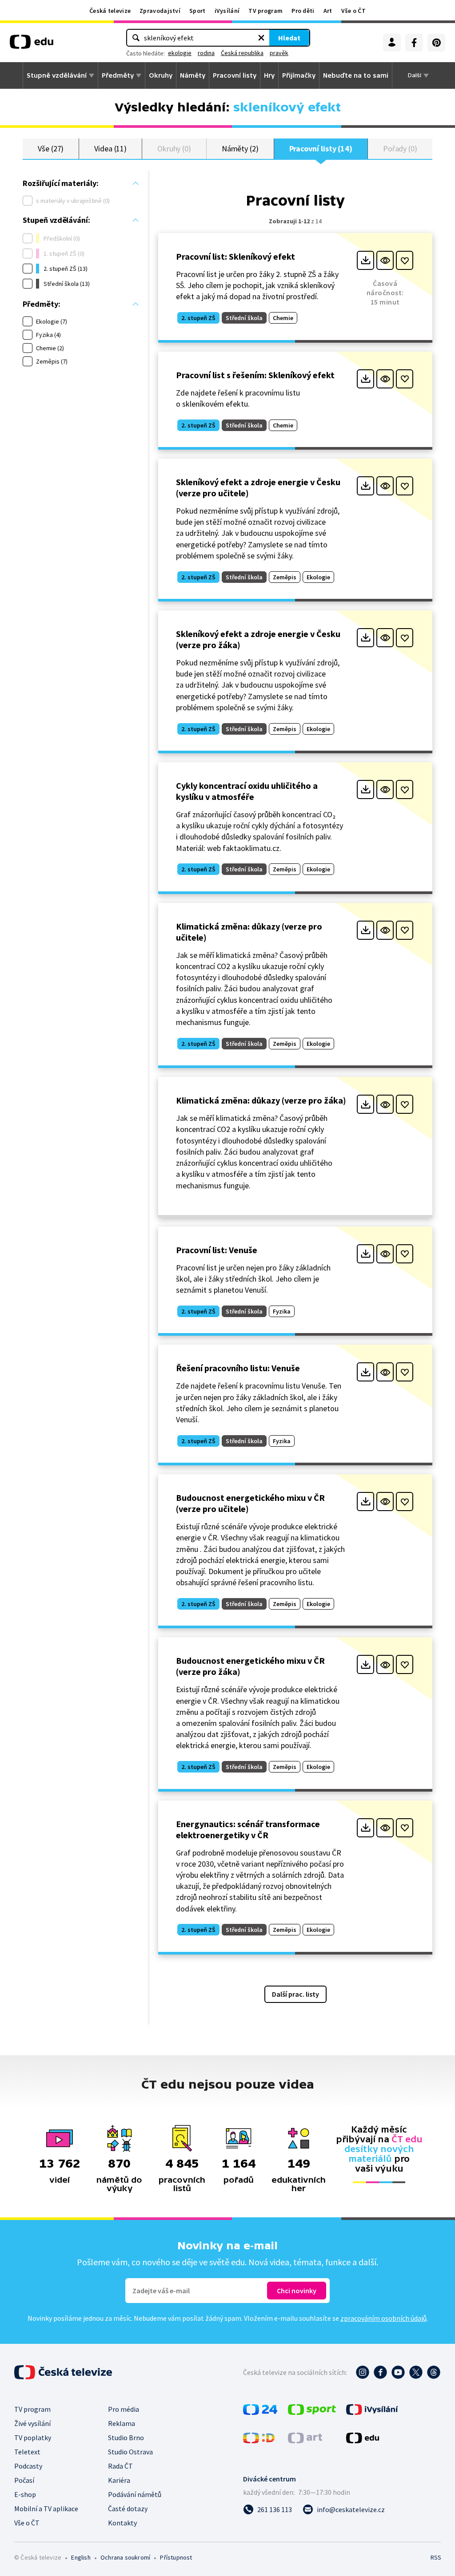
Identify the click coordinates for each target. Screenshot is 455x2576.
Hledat (289, 38)
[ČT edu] (32, 45)
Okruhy (161, 75)
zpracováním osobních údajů (383, 2318)
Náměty (193, 75)
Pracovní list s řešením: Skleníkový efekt (255, 375)
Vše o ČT (353, 11)
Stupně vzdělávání (57, 75)
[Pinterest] (436, 43)
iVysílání (227, 11)
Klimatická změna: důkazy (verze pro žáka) (261, 1100)
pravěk (279, 53)
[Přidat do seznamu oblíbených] (405, 260)
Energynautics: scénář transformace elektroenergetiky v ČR (248, 1829)
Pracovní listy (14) (321, 148)
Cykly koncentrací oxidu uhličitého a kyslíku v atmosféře (247, 791)
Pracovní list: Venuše (217, 1250)
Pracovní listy (235, 75)
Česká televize (110, 11)
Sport (198, 11)
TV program (265, 11)
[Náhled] (385, 260)
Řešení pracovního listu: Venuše (238, 1368)
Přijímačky (299, 75)
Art (328, 11)
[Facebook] (414, 43)
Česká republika (242, 53)
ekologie (180, 53)
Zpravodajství (160, 11)
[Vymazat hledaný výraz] (261, 38)
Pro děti (303, 11)
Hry (269, 75)
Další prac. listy (295, 1994)
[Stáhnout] (365, 260)
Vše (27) (51, 148)
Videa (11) (110, 148)
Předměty (118, 75)
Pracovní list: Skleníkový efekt (235, 256)
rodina (206, 53)
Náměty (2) (240, 148)
